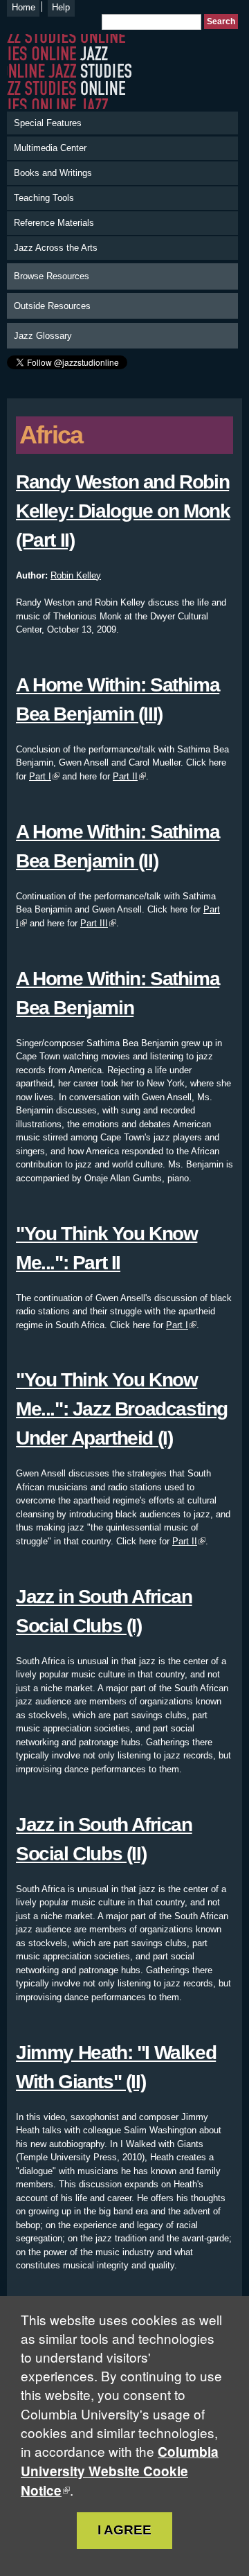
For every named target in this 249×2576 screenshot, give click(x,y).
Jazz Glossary (43, 336)
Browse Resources (52, 276)
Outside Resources (52, 306)
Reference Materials (54, 223)
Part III (94, 923)
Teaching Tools (44, 198)
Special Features (48, 123)
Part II (125, 776)
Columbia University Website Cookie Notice (120, 2471)
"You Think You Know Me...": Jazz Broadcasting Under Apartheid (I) (122, 1409)
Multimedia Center (50, 148)
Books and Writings (53, 173)
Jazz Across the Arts (56, 248)
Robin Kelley (76, 575)
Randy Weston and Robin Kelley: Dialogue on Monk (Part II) (123, 511)
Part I (40, 776)
